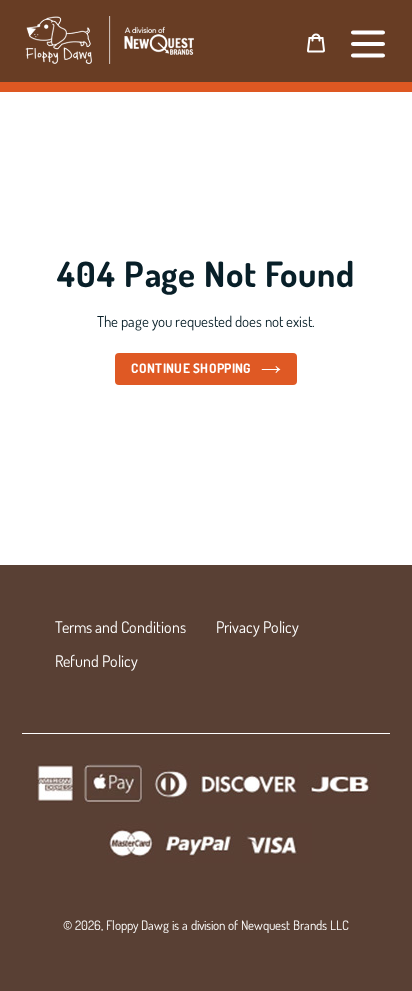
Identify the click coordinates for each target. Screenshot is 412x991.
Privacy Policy (257, 627)
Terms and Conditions (120, 627)
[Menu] (368, 41)
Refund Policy (96, 661)
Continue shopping (191, 368)
